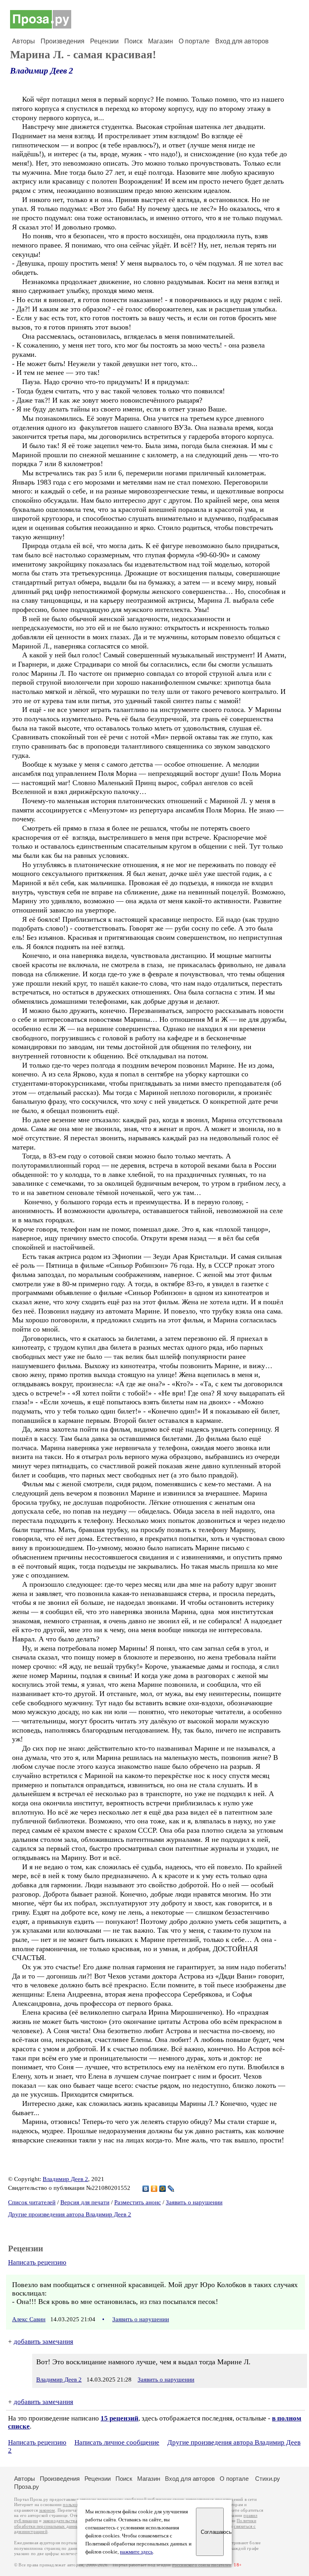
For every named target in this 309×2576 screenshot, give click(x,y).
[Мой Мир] (163, 2189)
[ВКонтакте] (146, 2189)
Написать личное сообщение (117, 2442)
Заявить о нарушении (194, 2202)
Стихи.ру (268, 2479)
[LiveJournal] (171, 2189)
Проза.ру (27, 2487)
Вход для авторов (242, 41)
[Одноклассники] (154, 2189)
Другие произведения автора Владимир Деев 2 (70, 2214)
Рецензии (104, 41)
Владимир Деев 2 (42, 71)
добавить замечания (43, 2342)
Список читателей (32, 2202)
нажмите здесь (136, 2552)
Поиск (133, 41)
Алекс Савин (29, 2319)
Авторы (24, 41)
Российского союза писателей (202, 2565)
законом (47, 2510)
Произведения (63, 41)
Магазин (161, 41)
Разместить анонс (138, 2202)
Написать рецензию (37, 2262)
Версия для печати (85, 2202)
